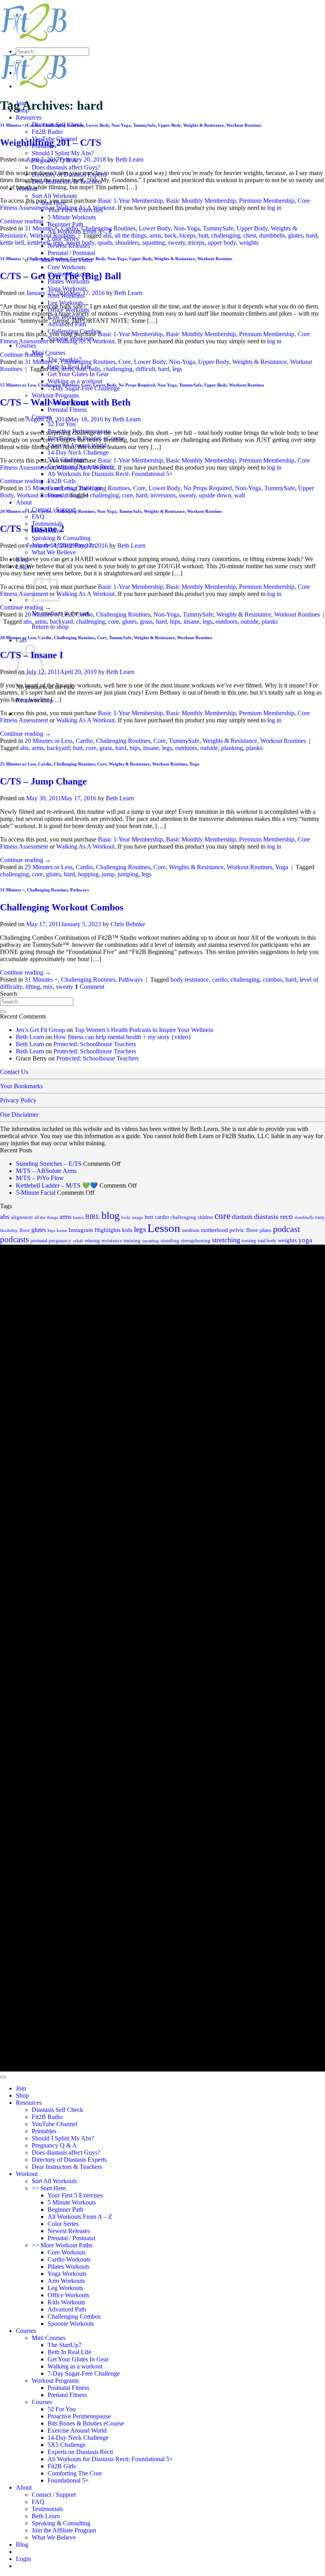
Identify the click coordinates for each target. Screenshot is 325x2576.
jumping (128, 874)
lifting (33, 987)
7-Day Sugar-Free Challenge (84, 388)
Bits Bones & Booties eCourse (86, 2423)
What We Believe (54, 552)
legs (58, 243)
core (127, 495)
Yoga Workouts (67, 288)
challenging (226, 235)
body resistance (190, 980)
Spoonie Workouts (71, 2324)
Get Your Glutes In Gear (78, 374)
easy (320, 1217)
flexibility (9, 1231)
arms (155, 235)
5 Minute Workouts (72, 217)
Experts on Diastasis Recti (80, 2452)
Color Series (63, 2224)
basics (78, 1217)
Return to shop (50, 627)
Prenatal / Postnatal (71, 253)
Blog (22, 2545)
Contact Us (14, 1072)
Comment (90, 987)
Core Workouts (67, 267)
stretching (226, 1240)
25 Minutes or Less (18, 764)
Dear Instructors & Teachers (67, 2167)
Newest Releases (69, 2231)
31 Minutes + (12, 125)
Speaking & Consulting (61, 538)
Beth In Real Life (69, 2352)
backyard (61, 622)
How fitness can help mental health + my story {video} (122, 1037)
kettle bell (12, 243)
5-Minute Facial (36, 1193)
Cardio (34, 125)
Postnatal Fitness (68, 2388)
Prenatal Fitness (67, 410)
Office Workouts (68, 2295)
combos (272, 980)
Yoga (194, 764)
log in (274, 208)
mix (48, 987)
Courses (26, 346)
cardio (220, 980)
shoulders (127, 243)
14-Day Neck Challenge (78, 452)
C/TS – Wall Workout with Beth (65, 402)
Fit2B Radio (47, 132)
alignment (22, 1217)
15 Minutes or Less (18, 385)
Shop (22, 2095)
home (62, 1230)
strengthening (196, 1241)
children (205, 1217)
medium (191, 1230)
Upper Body (169, 125)
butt (203, 235)
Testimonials (47, 2509)
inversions (163, 495)
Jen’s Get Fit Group (40, 1030)
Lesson (164, 1228)
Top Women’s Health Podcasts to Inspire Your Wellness (144, 1030)
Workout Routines (244, 125)
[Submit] (19, 61)
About (24, 502)
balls (95, 369)
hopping (88, 874)
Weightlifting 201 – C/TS (51, 143)
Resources (29, 117)
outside (249, 622)
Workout (27, 2174)
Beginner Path (65, 224)
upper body (222, 243)
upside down (215, 495)
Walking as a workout (75, 381)
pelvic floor (244, 1230)
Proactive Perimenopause (79, 2416)
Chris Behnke (128, 924)
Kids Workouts (66, 2302)
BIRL (93, 1217)
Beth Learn (129, 159)
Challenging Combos (74, 2316)
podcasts (14, 1239)
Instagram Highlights (95, 1230)
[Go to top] (3, 2077)
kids (127, 1230)
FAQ (38, 517)
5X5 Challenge (67, 2445)
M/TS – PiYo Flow (40, 1178)
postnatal (39, 1241)
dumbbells (272, 235)
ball (81, 369)
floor (25, 1230)
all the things (130, 235)
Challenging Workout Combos (62, 907)
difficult (145, 369)
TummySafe (144, 125)
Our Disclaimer (19, 1115)
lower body (80, 243)
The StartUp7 (65, 2345)
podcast (287, 1229)
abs (107, 235)
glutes (295, 235)
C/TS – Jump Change (43, 781)
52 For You (62, 424)
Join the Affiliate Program (64, 2530)
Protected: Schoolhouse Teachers (95, 1044)
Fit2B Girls (62, 481)
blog (111, 1216)
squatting (154, 243)
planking (232, 748)
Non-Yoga (121, 125)
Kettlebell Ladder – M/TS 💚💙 (57, 1185)
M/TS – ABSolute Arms (46, 1171)
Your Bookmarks (21, 1086)
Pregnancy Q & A (54, 2145)
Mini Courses (49, 2338)
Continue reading (26, 221)
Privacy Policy (18, 1100)
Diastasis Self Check (57, 2110)
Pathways (79, 890)
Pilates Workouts (69, 2267)
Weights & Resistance (204, 125)
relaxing (92, 1241)
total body (267, 1241)
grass (146, 622)
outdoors (227, 622)
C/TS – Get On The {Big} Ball (61, 276)
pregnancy (60, 1240)
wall (240, 495)
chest (250, 235)
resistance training (121, 1240)
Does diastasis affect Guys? (66, 167)
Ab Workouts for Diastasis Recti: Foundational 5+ (110, 474)
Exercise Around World (77, 2430)
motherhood (214, 1230)
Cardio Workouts (69, 2259)
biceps (187, 235)
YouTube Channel (54, 2124)
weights (249, 243)
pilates (266, 1230)
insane (191, 622)
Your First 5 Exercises (75, 2195)
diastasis (242, 1217)
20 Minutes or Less (18, 511)
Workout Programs (55, 395)
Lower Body (97, 125)
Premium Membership (267, 201)
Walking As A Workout (85, 208)
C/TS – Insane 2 (32, 529)
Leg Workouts (65, 2288)
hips (175, 622)
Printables (44, 2131)
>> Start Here (49, 2188)
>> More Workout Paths (62, 2245)
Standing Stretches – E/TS (49, 1164)
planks (270, 622)
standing (170, 1240)
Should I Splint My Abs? (63, 153)
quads (105, 243)
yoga (305, 1240)
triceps (196, 243)
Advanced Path (67, 2309)
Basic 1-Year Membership (130, 201)
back (170, 235)
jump (108, 874)
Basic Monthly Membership (201, 201)
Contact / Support (54, 2495)
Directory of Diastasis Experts (69, 2160)
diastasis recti (273, 1217)
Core (75, 259)
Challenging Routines (63, 125)
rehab (78, 1241)
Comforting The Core (75, 2473)
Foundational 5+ (68, 2480)
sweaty (177, 243)
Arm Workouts (66, 2281)
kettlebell (39, 243)
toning (249, 1240)
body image (132, 1218)
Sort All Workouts (54, 196)
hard (312, 235)
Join (21, 2088)
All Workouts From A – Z (80, 2217)
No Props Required (137, 385)
